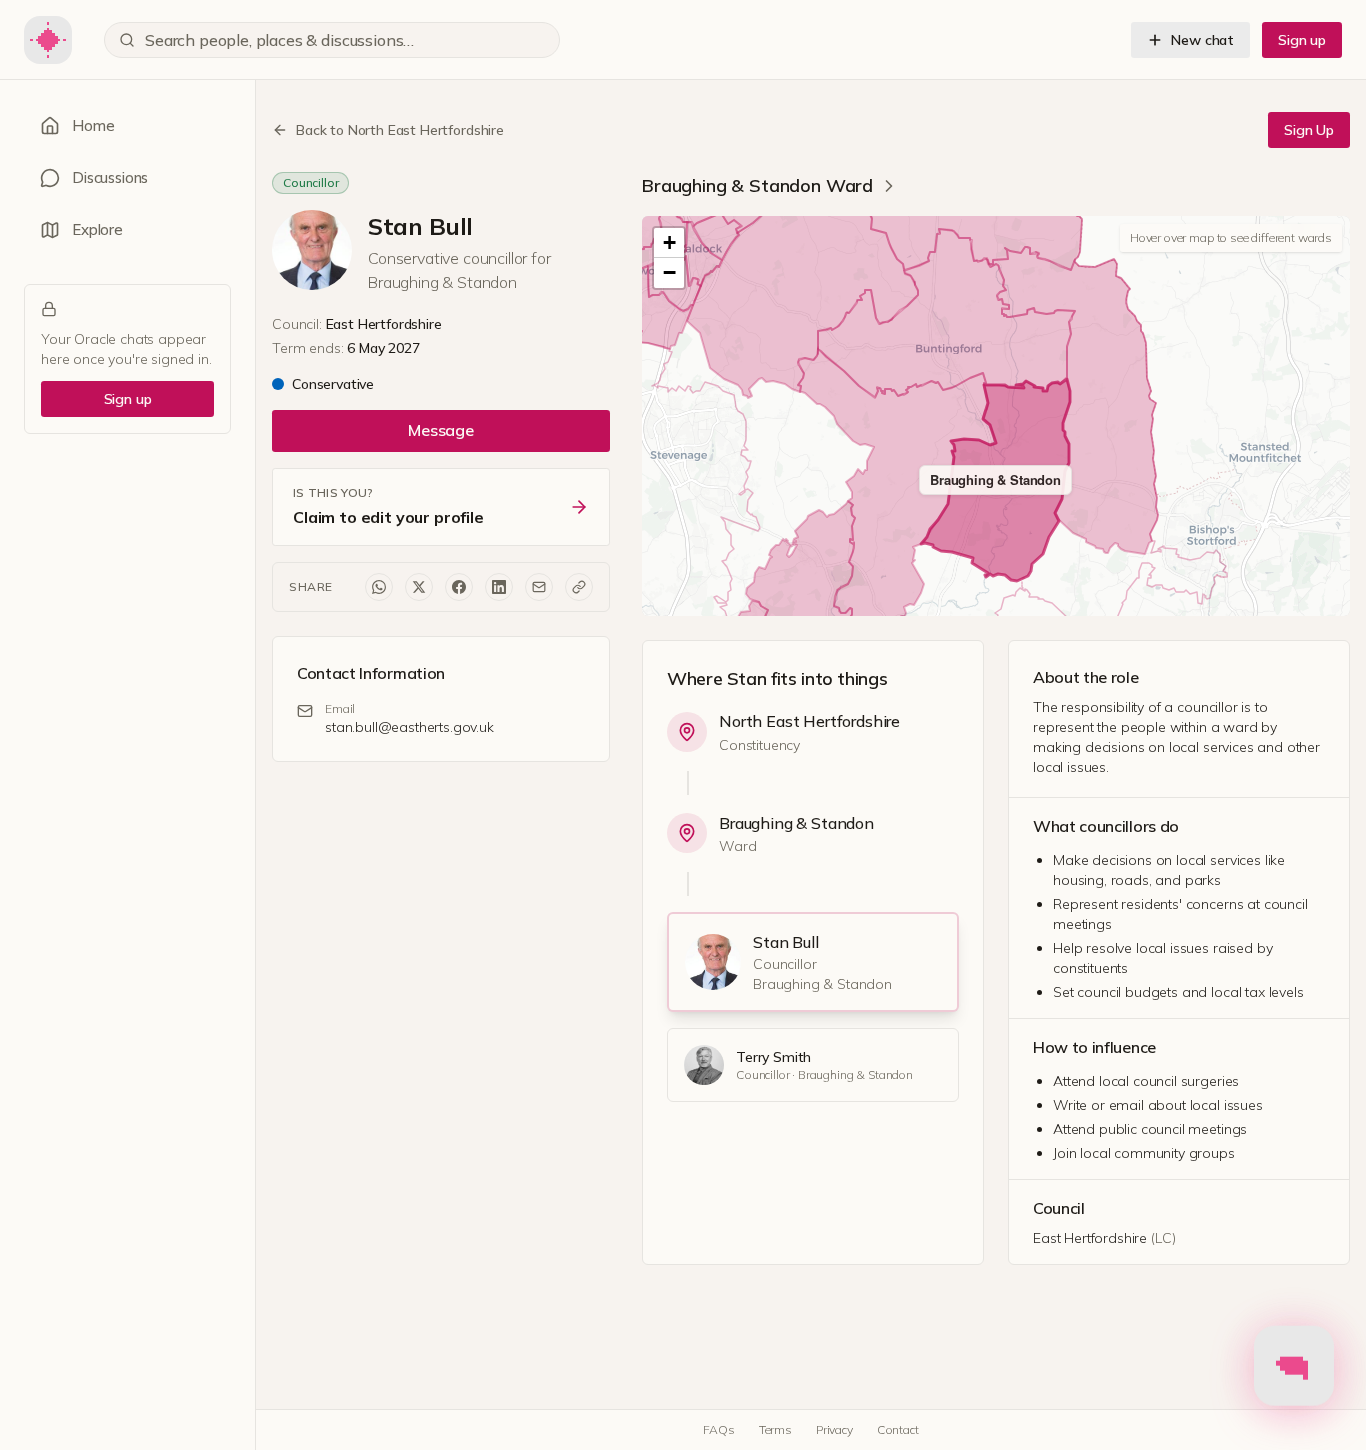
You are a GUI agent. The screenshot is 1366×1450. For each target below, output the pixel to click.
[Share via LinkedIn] (499, 587)
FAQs (718, 1429)
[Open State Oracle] (1294, 1362)
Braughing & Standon (796, 823)
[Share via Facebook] (459, 587)
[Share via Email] (539, 587)
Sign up (1302, 40)
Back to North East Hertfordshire (400, 130)
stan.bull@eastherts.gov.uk (409, 727)
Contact (898, 1429)
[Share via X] (419, 587)
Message (441, 430)
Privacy (834, 1429)
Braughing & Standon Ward (757, 185)
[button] (669, 243)
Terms (775, 1429)
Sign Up (1309, 130)
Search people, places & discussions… (279, 40)
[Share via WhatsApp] (379, 587)
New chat (1202, 40)
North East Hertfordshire (809, 721)
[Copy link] (579, 587)
